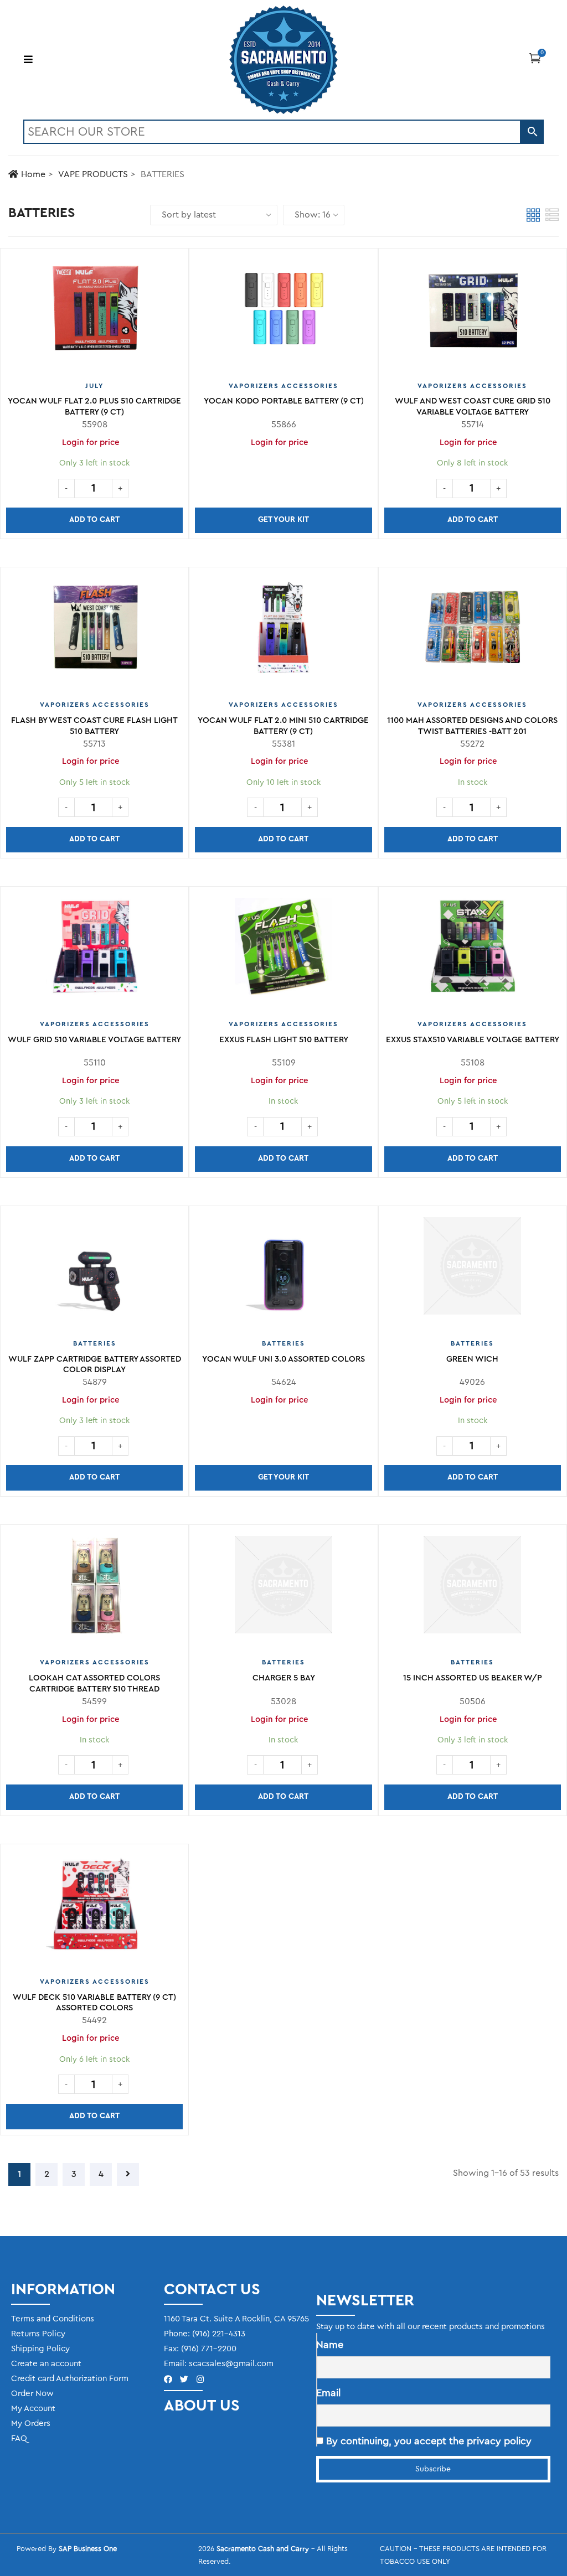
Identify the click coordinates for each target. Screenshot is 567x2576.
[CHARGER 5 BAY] (283, 1589)
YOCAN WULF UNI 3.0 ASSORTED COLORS (283, 1359)
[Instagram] (200, 2379)
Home (33, 174)
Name (330, 2345)
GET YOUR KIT (283, 520)
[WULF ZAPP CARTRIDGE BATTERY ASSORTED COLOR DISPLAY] (94, 1270)
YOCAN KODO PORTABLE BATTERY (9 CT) (284, 401)
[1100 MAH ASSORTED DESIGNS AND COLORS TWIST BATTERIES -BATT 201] (473, 632)
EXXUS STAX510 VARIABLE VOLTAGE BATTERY (473, 1040)
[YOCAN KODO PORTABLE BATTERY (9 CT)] (283, 313)
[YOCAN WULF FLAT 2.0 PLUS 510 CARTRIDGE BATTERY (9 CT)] (94, 313)
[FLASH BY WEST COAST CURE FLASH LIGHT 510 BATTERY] (94, 632)
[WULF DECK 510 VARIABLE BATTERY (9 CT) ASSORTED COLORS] (94, 1908)
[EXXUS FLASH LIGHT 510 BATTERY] (283, 951)
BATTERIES (95, 1343)
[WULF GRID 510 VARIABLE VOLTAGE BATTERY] (94, 951)
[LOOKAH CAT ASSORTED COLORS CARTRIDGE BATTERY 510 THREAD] (94, 1589)
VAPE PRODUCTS (93, 174)
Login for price (280, 443)
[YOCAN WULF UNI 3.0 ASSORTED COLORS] (283, 1270)
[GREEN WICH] (472, 1270)
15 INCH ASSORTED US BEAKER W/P (473, 1678)
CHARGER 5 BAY (284, 1678)
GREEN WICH (472, 1359)
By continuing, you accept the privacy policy (427, 2441)
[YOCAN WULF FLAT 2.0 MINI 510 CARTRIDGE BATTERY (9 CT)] (283, 632)
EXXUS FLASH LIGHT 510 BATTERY (284, 1040)
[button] (535, 58)
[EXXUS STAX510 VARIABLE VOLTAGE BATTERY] (473, 951)
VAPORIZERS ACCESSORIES (283, 386)
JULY (94, 386)
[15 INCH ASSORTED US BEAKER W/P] (473, 1589)
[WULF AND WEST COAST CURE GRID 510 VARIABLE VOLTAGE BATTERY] (473, 313)
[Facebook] (168, 2379)
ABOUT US (202, 2406)
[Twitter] (184, 2379)
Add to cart (94, 520)
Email (328, 2393)
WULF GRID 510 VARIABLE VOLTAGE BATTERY (94, 1040)
